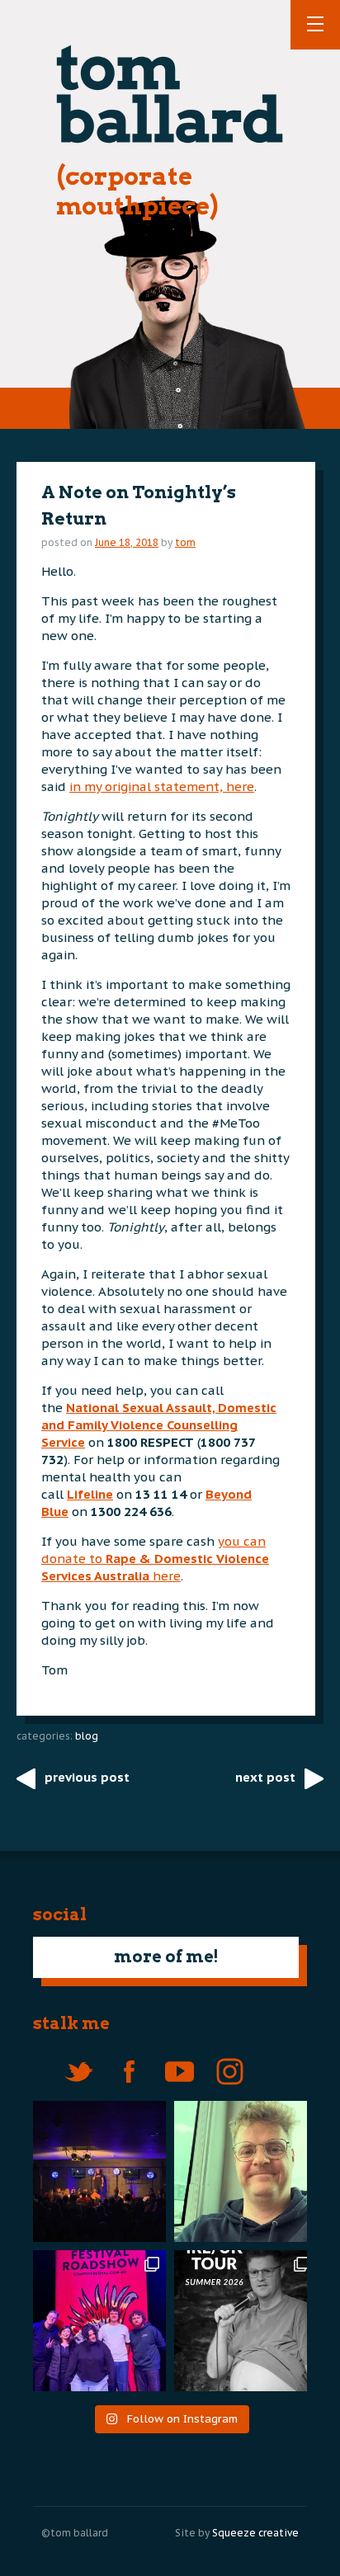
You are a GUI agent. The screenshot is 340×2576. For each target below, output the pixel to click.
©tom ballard (75, 2533)
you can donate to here (155, 1559)
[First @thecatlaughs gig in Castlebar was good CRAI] (95, 2171)
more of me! (166, 1957)
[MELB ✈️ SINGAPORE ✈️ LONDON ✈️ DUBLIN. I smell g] (245, 2171)
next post (265, 1777)
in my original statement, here (162, 786)
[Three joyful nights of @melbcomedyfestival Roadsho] (95, 2321)
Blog (87, 1736)
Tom (185, 542)
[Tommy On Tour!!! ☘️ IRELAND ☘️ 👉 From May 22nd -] (245, 2321)
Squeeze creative (255, 2533)
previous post (87, 1777)
